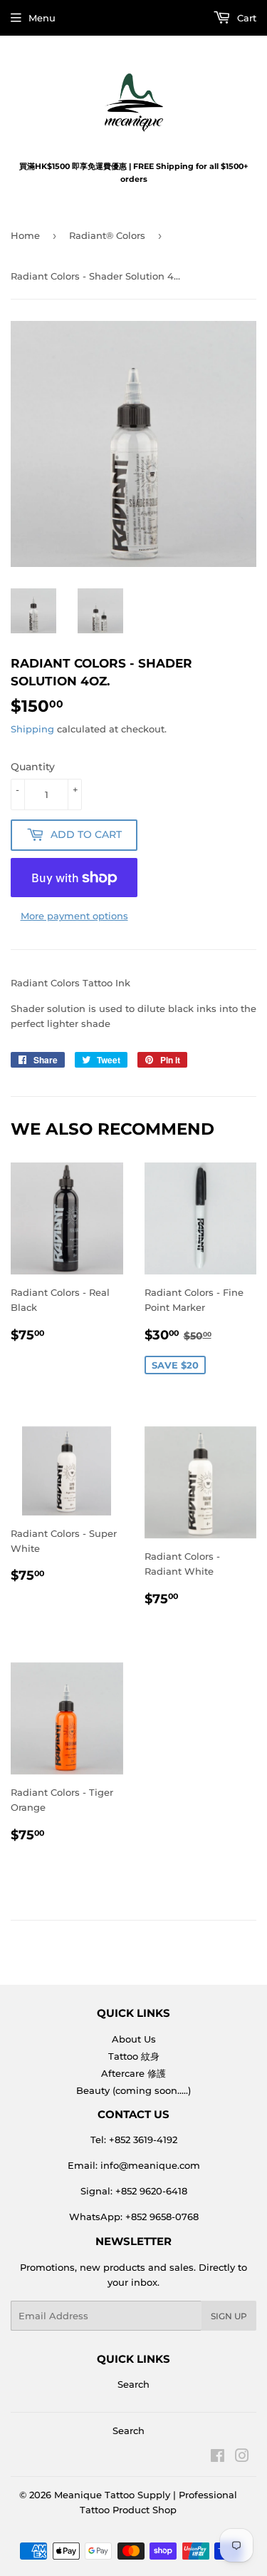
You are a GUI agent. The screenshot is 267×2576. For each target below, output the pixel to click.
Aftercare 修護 (133, 2073)
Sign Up (229, 2316)
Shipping (32, 729)
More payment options (74, 916)
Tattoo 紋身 (134, 2056)
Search (133, 2384)
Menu (42, 18)
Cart (245, 18)
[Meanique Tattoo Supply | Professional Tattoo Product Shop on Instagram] (242, 2458)
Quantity (33, 767)
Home (25, 235)
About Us (134, 2039)
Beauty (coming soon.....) (133, 2090)
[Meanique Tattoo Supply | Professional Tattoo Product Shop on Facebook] (218, 2458)
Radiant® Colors (107, 235)
